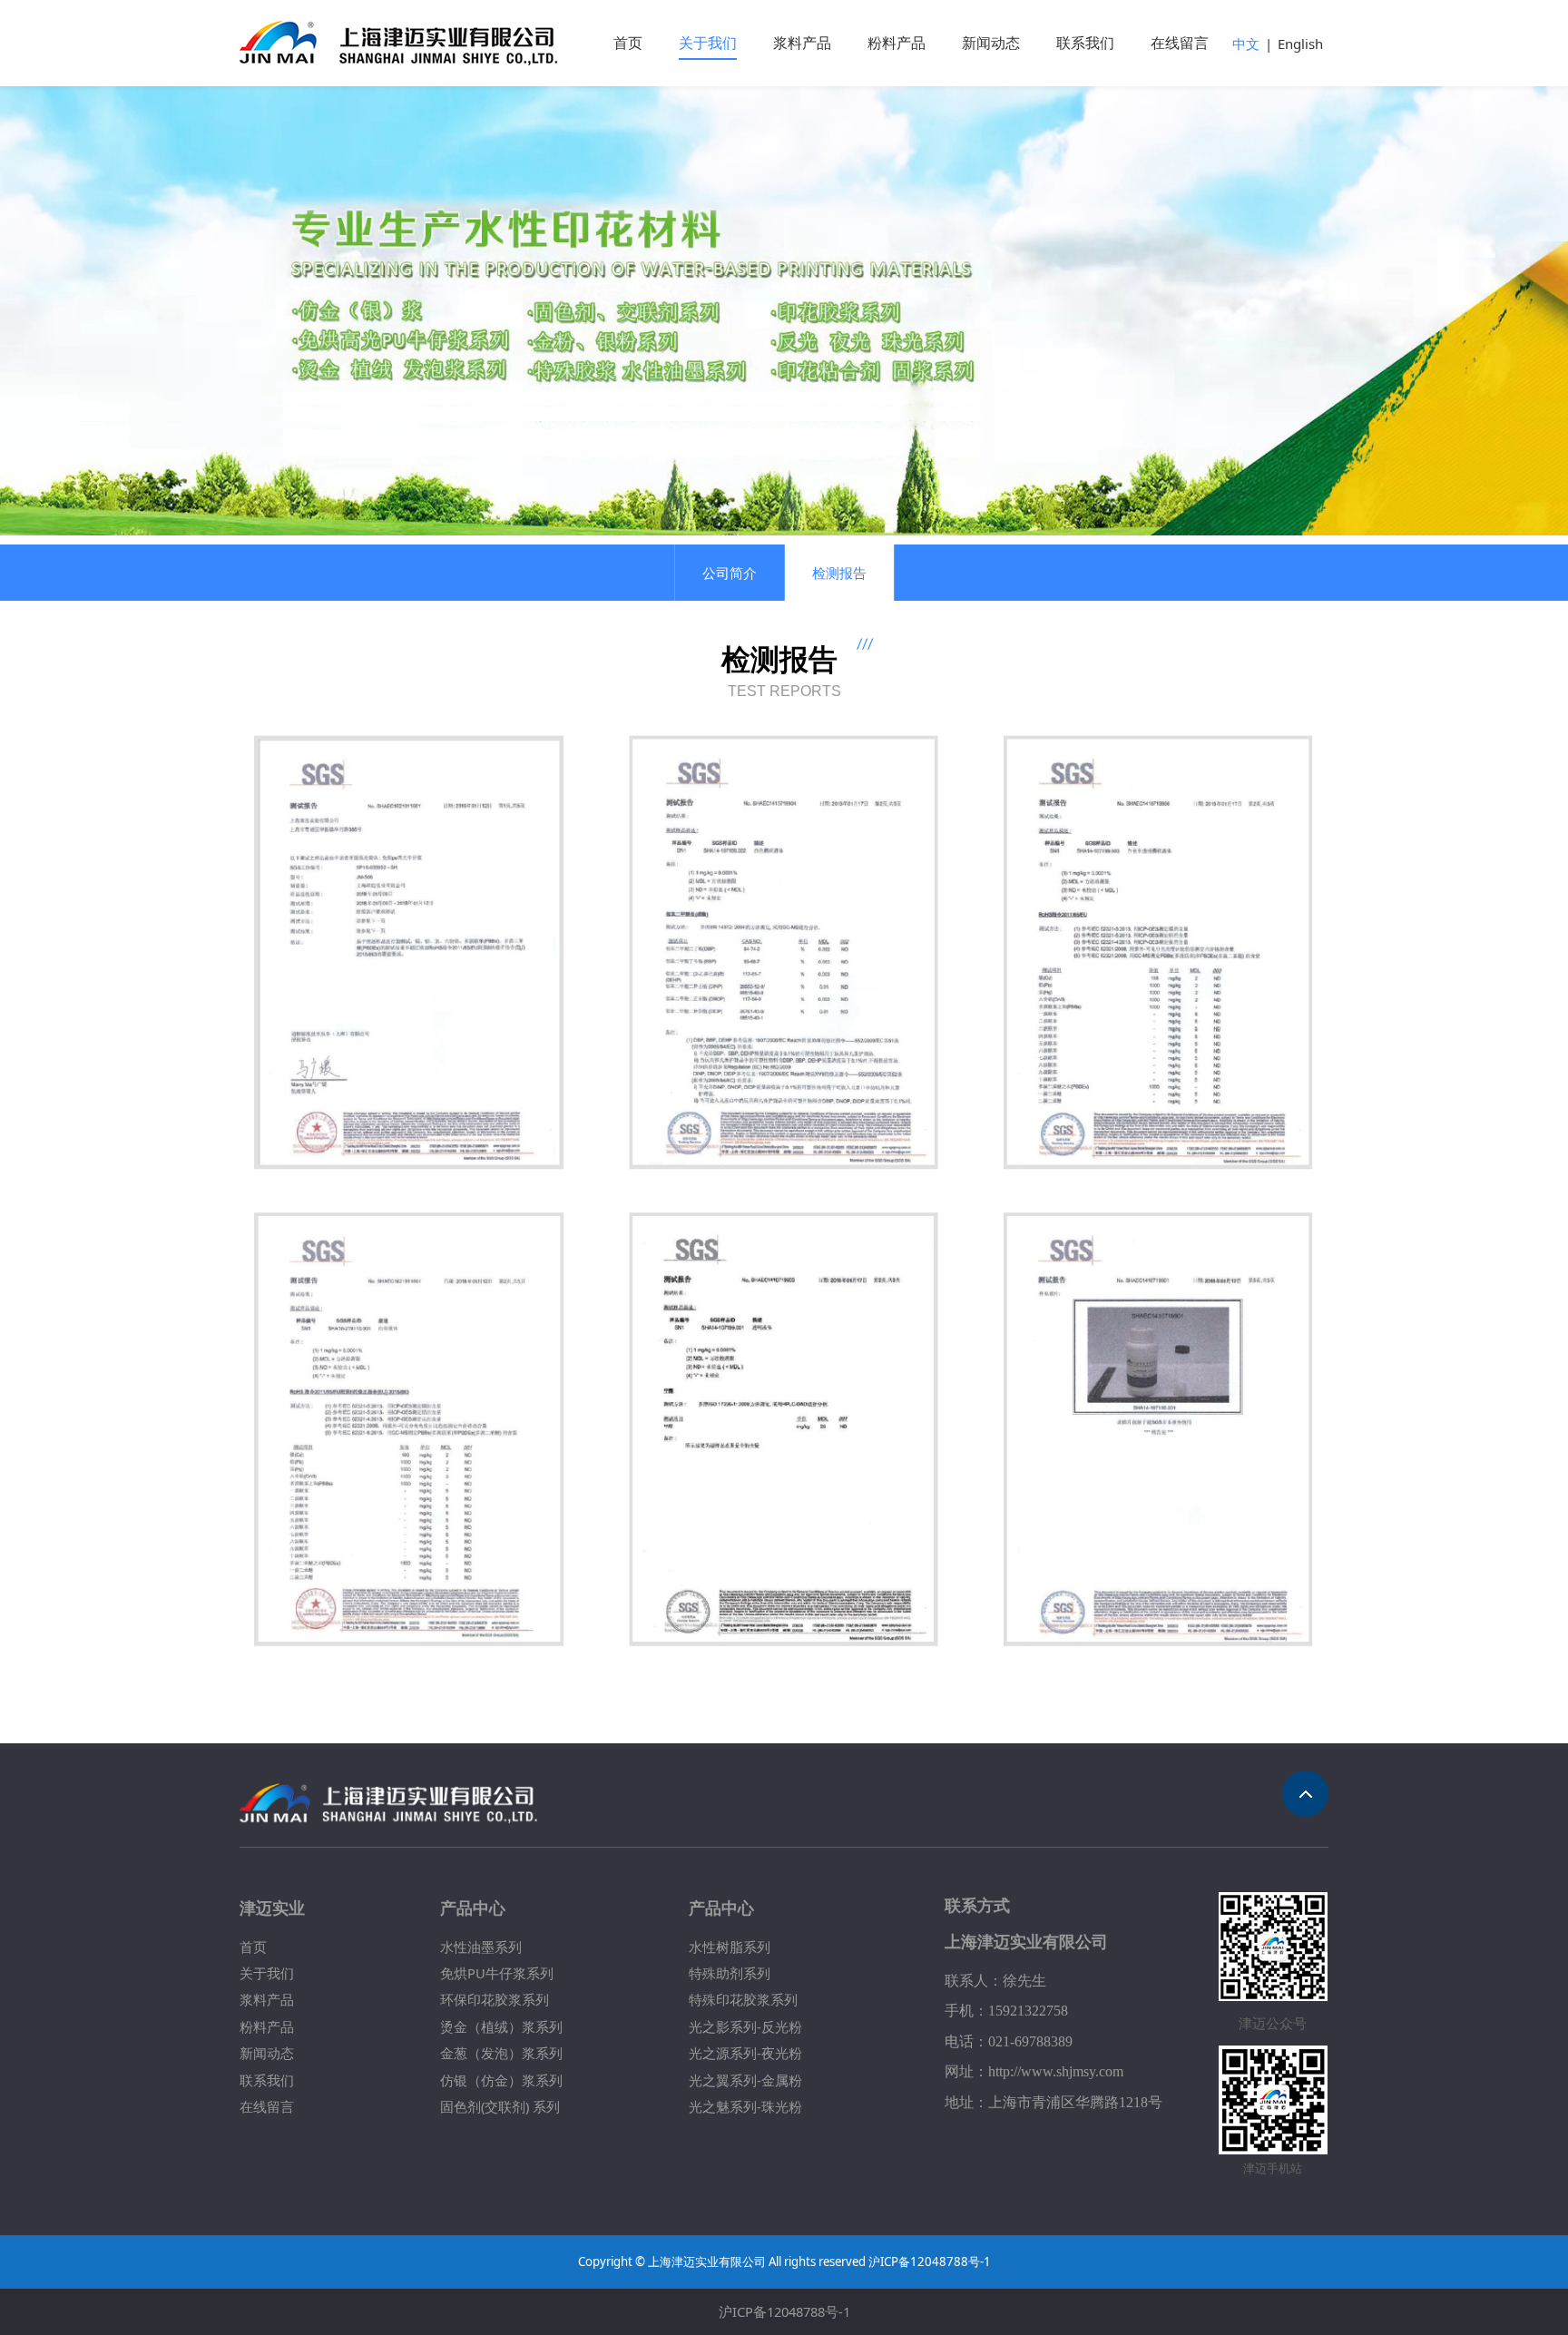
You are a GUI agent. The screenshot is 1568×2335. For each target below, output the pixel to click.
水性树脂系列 (730, 1947)
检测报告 (839, 573)
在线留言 (1180, 43)
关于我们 (708, 43)
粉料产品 (897, 43)
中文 (1246, 44)
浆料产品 (802, 43)
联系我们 (1085, 43)
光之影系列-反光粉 (745, 2026)
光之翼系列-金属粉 (745, 2080)
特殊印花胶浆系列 (743, 1999)
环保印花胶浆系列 (495, 1999)
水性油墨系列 (481, 1947)
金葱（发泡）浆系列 (501, 2053)
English (1300, 44)
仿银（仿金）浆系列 (501, 2080)
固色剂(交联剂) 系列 (500, 2106)
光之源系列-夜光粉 (745, 2053)
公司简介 (730, 573)
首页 (628, 43)
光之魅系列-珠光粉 (745, 2106)
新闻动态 (991, 43)
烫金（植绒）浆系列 (501, 2026)
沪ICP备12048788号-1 (784, 2311)
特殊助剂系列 (730, 1973)
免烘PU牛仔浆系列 (497, 1973)
